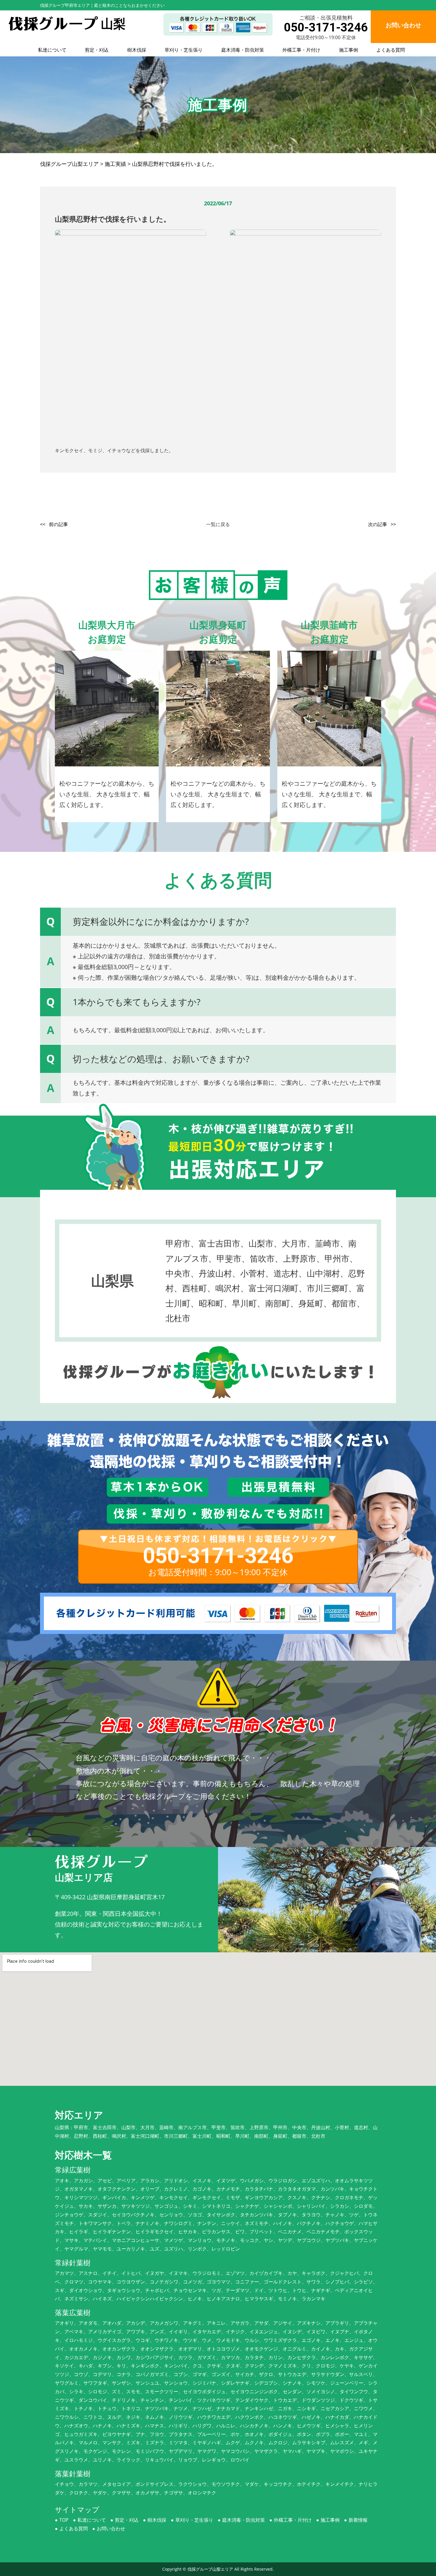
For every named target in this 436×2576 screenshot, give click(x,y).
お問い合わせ (111, 2529)
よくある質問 (391, 50)
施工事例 (349, 50)
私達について (52, 50)
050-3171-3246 (326, 27)
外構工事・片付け (301, 50)
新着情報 (358, 2520)
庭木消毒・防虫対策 (243, 50)
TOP (64, 2520)
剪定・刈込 (97, 50)
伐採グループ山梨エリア (210, 2569)
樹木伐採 (137, 50)
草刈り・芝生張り (184, 50)
